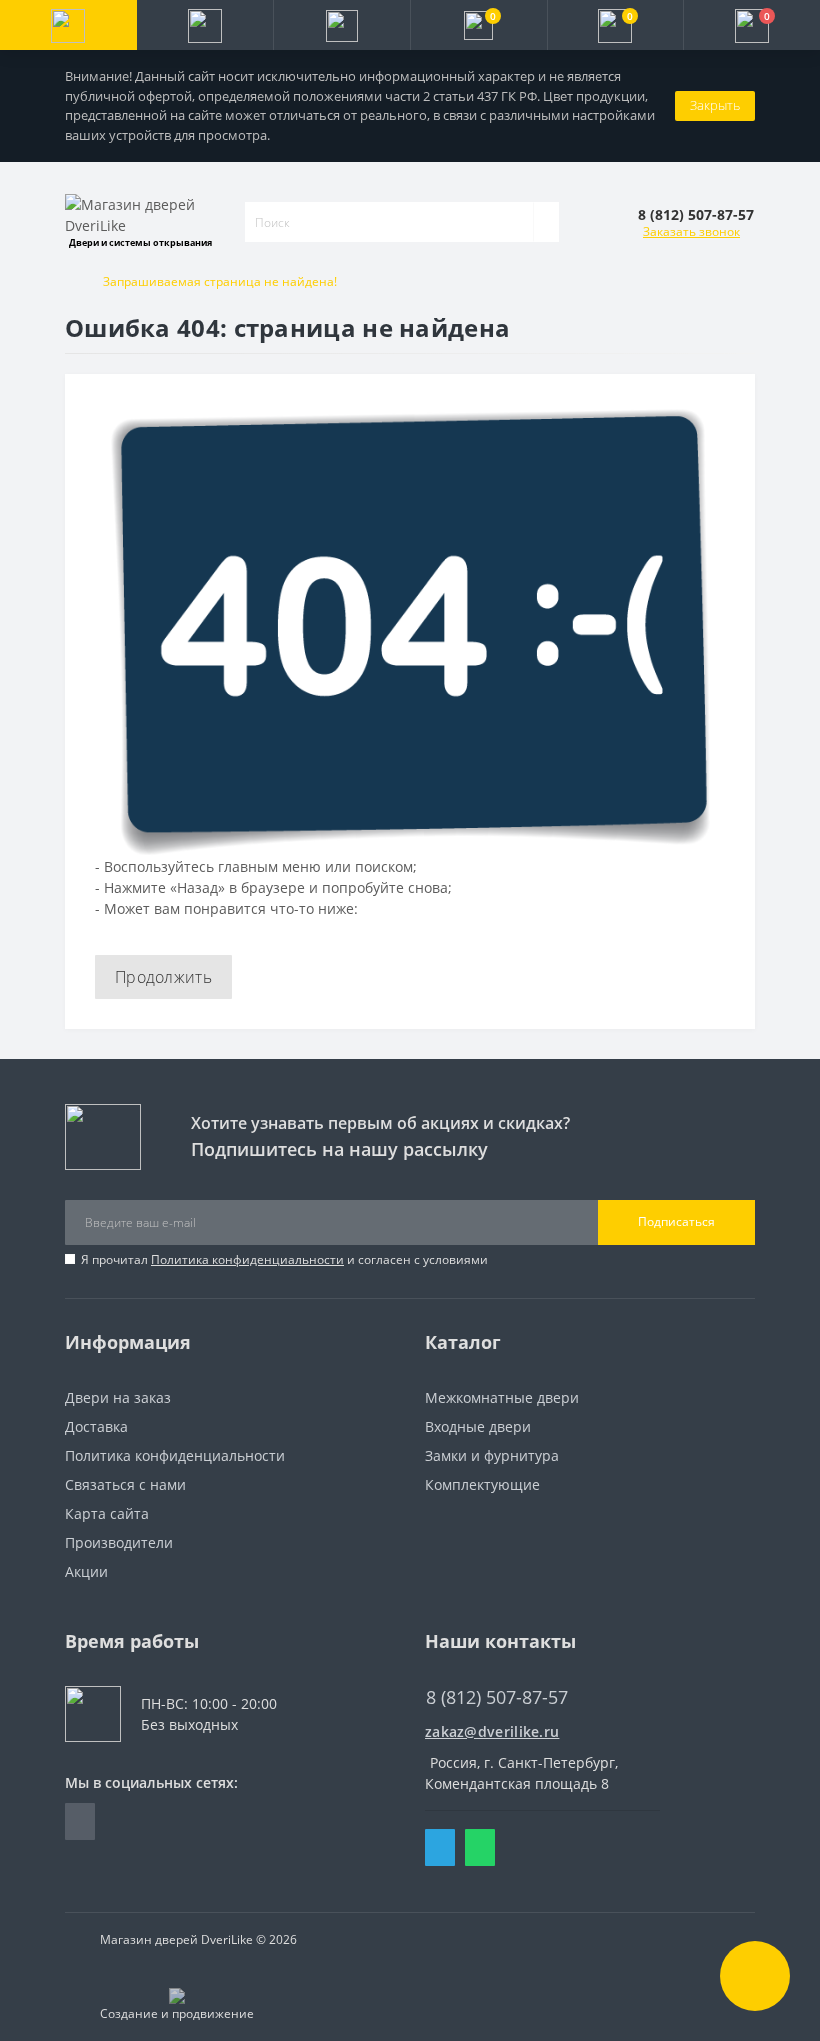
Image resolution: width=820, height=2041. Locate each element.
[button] (341, 25)
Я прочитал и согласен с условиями (284, 1259)
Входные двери (478, 1426)
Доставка (96, 1426)
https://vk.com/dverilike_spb (80, 1821)
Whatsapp (480, 1847)
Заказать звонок (691, 231)
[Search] (546, 222)
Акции (86, 1571)
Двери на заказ (118, 1397)
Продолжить (163, 977)
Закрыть (715, 105)
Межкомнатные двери (502, 1397)
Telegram (440, 1847)
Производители (119, 1542)
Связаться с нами (125, 1484)
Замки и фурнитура (492, 1455)
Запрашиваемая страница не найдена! (220, 281)
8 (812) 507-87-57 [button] (497, 1697)
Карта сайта (107, 1513)
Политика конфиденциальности (247, 1259)
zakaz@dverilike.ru (492, 1731)
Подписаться (676, 1221)
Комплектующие (482, 1484)
